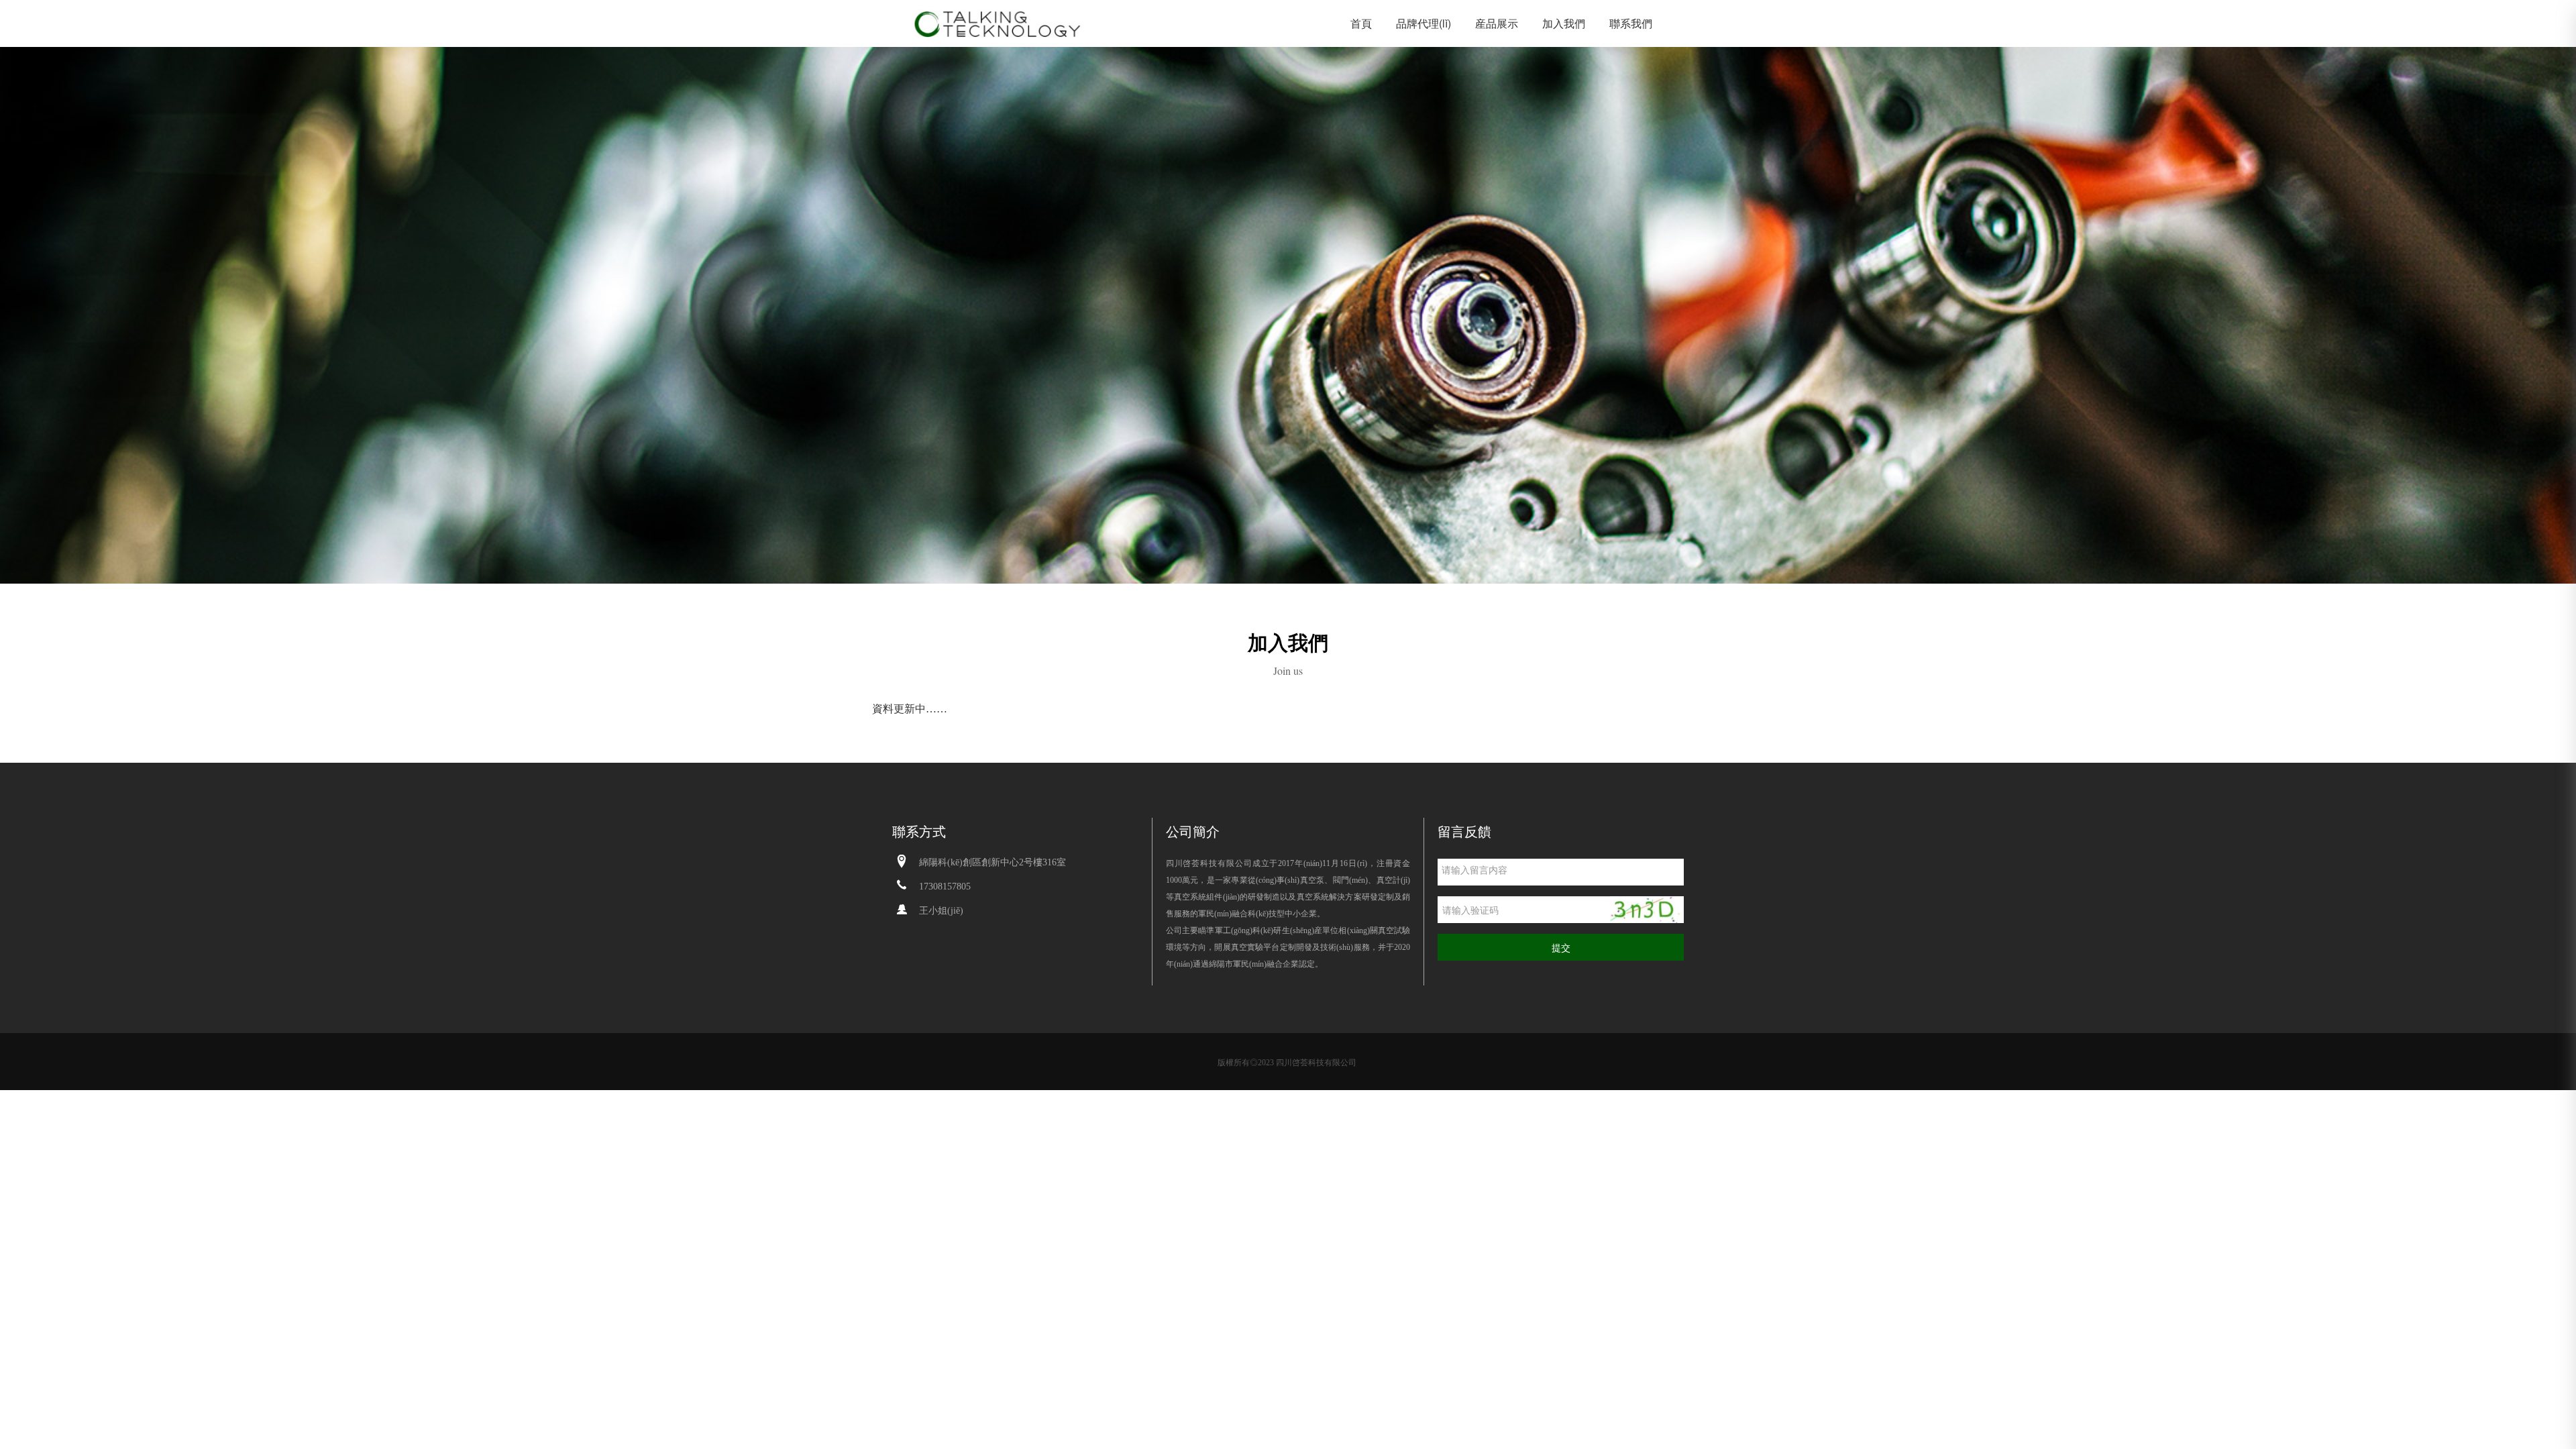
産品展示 (1497, 23)
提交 (1561, 947)
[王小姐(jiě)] (902, 910)
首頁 (1361, 23)
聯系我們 (1631, 23)
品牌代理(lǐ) (1424, 23)
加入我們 (1564, 23)
